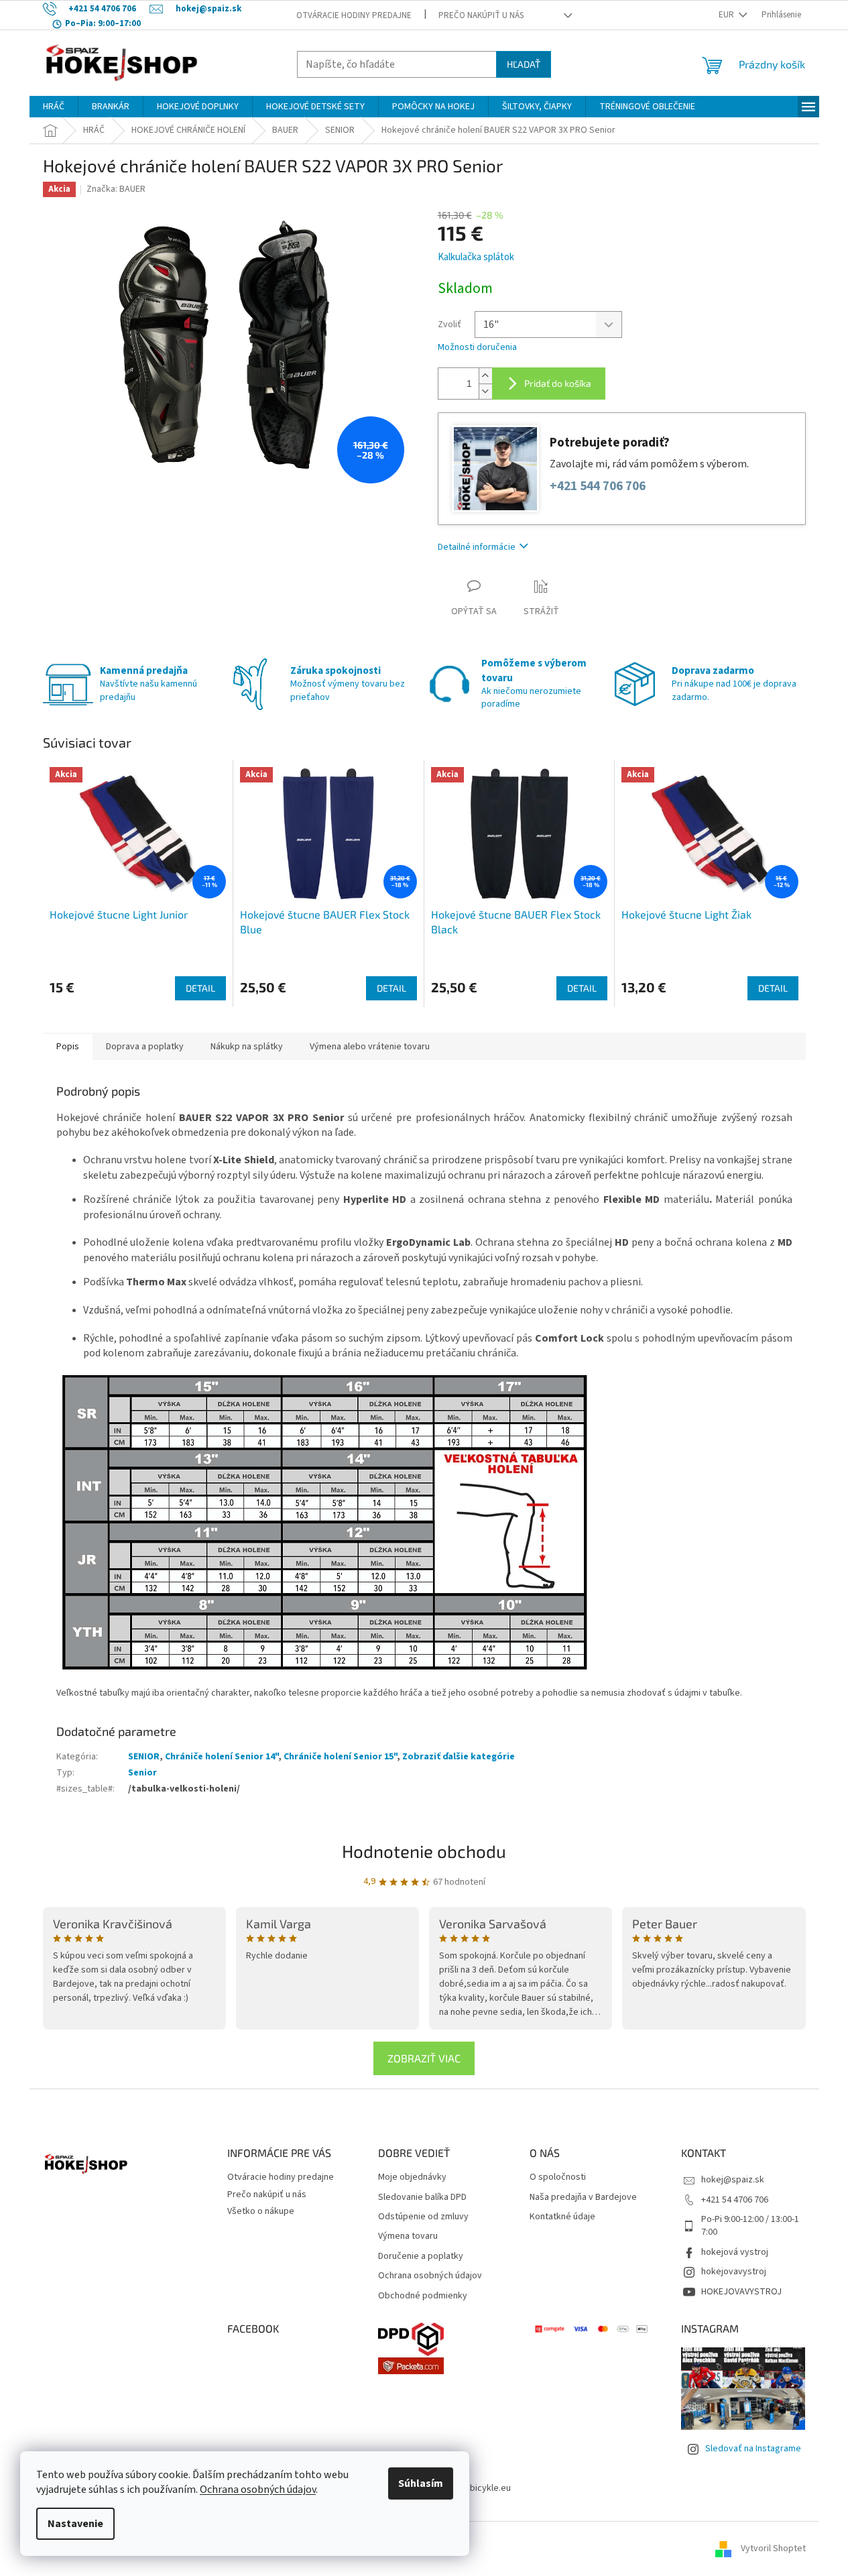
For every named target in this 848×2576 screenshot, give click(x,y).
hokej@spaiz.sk (733, 2180)
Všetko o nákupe (261, 2211)
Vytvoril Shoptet (773, 2549)
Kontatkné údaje (562, 2217)
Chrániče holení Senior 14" (222, 1757)
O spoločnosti (558, 2177)
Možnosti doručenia (477, 348)
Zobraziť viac (424, 2058)
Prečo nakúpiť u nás (481, 15)
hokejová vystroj (735, 2252)
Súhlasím (421, 2483)
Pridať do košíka (558, 383)
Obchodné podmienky (423, 2296)
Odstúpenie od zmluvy (423, 2217)
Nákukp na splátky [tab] (247, 1047)
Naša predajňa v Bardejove (583, 2198)
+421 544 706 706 (598, 486)
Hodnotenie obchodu (424, 1851)
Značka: (116, 189)
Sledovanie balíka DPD (422, 2198)
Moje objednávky (412, 2177)
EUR (727, 15)
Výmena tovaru (408, 2236)
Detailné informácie (477, 547)
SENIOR (144, 1757)
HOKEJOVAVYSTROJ (741, 2292)
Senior (142, 1773)
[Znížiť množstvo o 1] (485, 391)
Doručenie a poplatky (421, 2257)
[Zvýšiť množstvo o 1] (485, 376)
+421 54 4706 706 (735, 2200)
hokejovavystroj (734, 2272)
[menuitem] (54, 107)
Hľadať (524, 64)
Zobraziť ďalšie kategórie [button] (459, 1757)
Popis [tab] (68, 1047)
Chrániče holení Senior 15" (340, 1757)
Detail (200, 988)
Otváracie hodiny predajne (354, 15)
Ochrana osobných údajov (258, 2490)
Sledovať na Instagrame (753, 2449)
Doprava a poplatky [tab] (145, 1047)
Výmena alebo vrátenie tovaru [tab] (370, 1047)
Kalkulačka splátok (476, 257)
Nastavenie (75, 2524)
